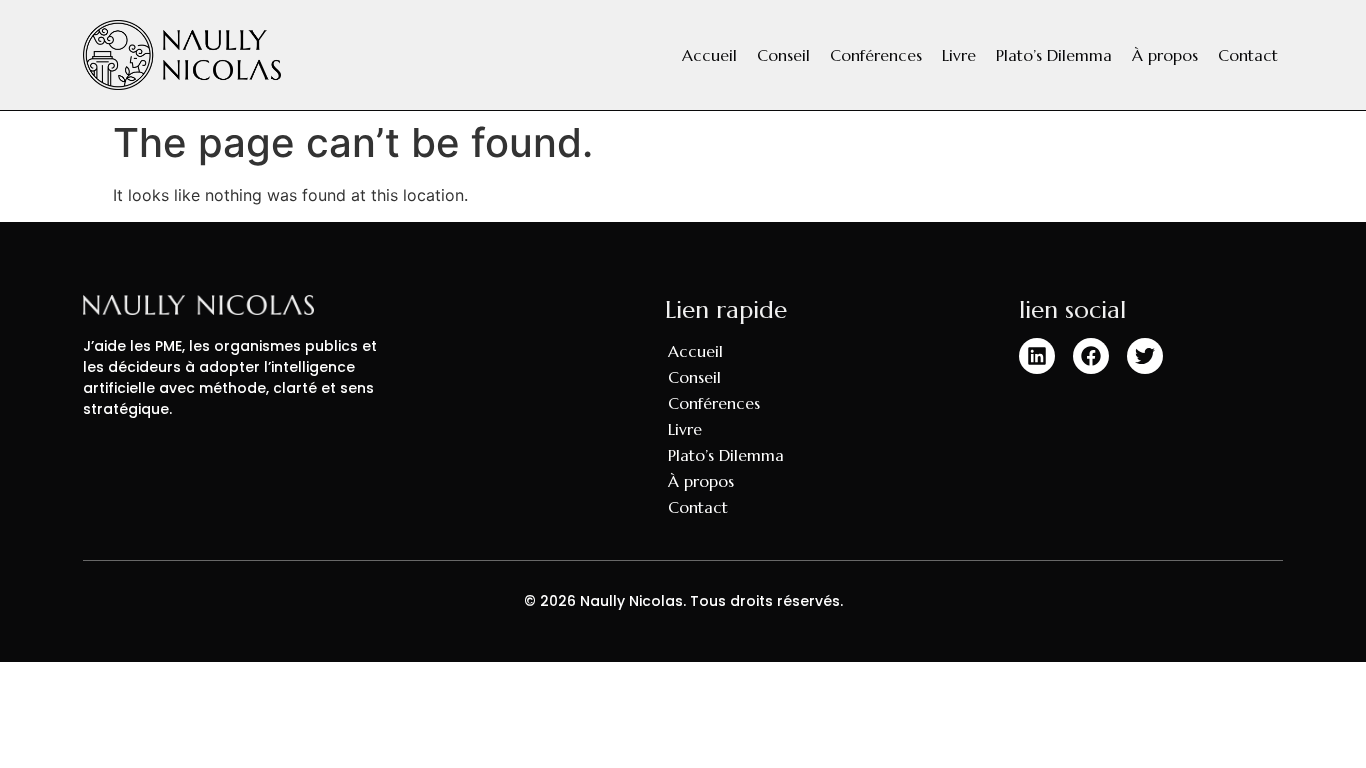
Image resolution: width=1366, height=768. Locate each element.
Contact (1248, 55)
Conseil (783, 55)
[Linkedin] (1037, 356)
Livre (959, 55)
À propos (1165, 55)
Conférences (876, 55)
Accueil (709, 55)
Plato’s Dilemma (1054, 55)
